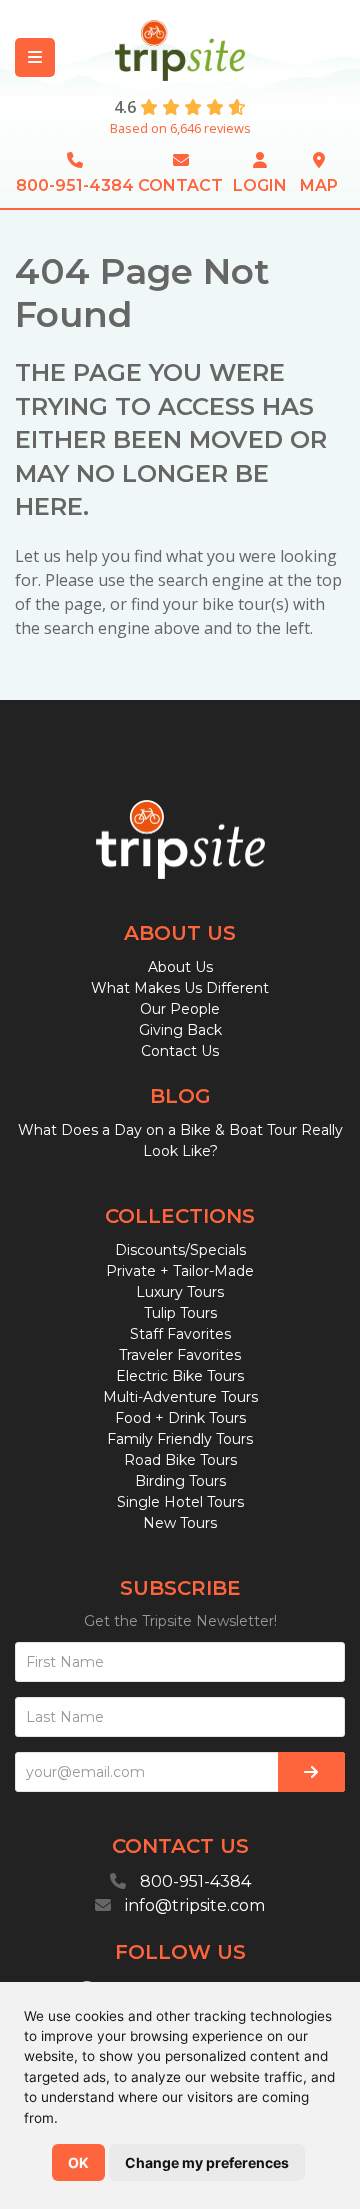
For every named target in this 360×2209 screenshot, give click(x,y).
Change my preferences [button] (207, 2162)
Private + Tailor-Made (180, 1271)
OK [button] (78, 2162)
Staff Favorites (180, 1334)
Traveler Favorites (180, 1355)
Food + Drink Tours (180, 1418)
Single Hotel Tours (180, 1502)
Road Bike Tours (180, 1460)
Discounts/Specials (180, 1250)
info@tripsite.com (195, 1905)
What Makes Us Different (180, 988)
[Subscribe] (311, 1772)
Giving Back (180, 1030)
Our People (180, 1009)
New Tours (180, 1523)
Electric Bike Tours (180, 1376)
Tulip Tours (180, 1313)
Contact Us (180, 1051)
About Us (180, 967)
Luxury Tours (180, 1292)
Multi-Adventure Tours (180, 1397)
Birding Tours (180, 1481)
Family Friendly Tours (180, 1439)
